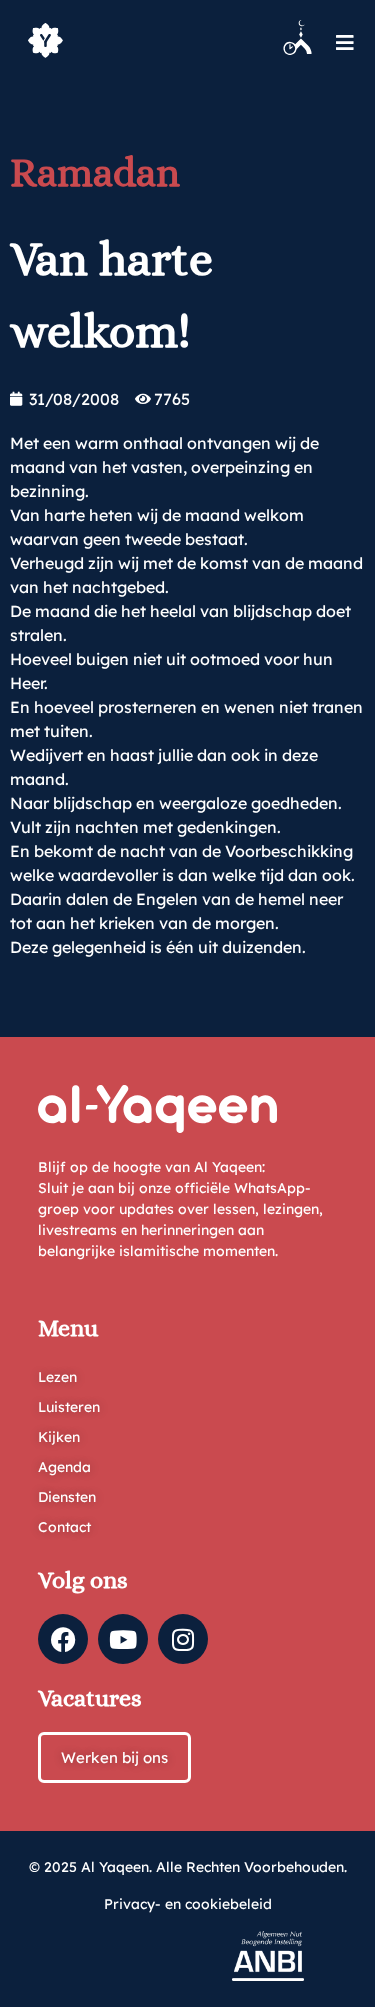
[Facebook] (63, 1639)
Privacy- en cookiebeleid (188, 1904)
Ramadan (95, 172)
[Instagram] (183, 1639)
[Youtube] (123, 1639)
